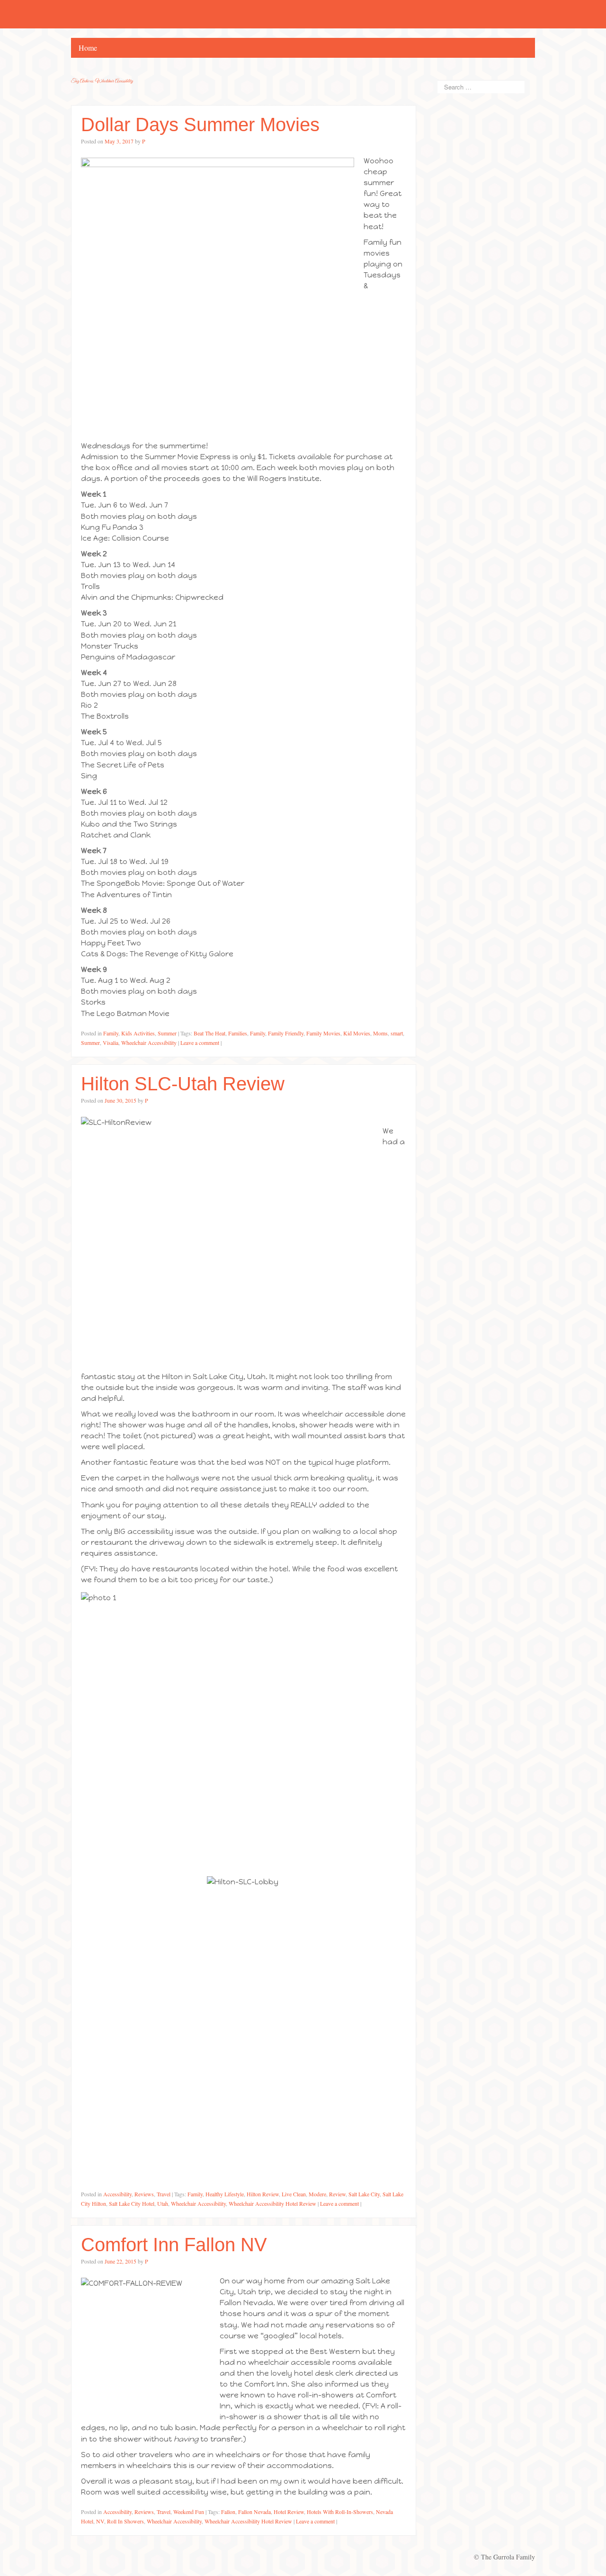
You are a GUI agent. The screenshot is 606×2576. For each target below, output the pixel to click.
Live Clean (294, 2194)
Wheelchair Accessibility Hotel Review (272, 2203)
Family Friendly (286, 1033)
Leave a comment (200, 1043)
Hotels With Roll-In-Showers (340, 2512)
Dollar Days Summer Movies (200, 125)
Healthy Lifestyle (225, 2194)
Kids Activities (138, 1033)
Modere (317, 2194)
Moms (380, 1033)
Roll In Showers (125, 2521)
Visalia (111, 1043)
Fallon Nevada (254, 2512)
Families (238, 1033)
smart (397, 1033)
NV (100, 2521)
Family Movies (323, 1033)
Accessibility (117, 2194)
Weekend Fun (189, 2512)
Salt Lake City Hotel (132, 2203)
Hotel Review (289, 2512)
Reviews (144, 2194)
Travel (164, 2194)
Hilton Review (263, 2194)
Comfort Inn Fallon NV (174, 2245)
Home (88, 48)
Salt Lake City (364, 2194)
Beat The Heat (209, 1033)
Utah (163, 2203)
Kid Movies (357, 1033)
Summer (167, 1033)
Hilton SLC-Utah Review (183, 1084)
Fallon (228, 2512)
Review (337, 2194)
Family (111, 1033)
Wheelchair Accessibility (149, 1043)
